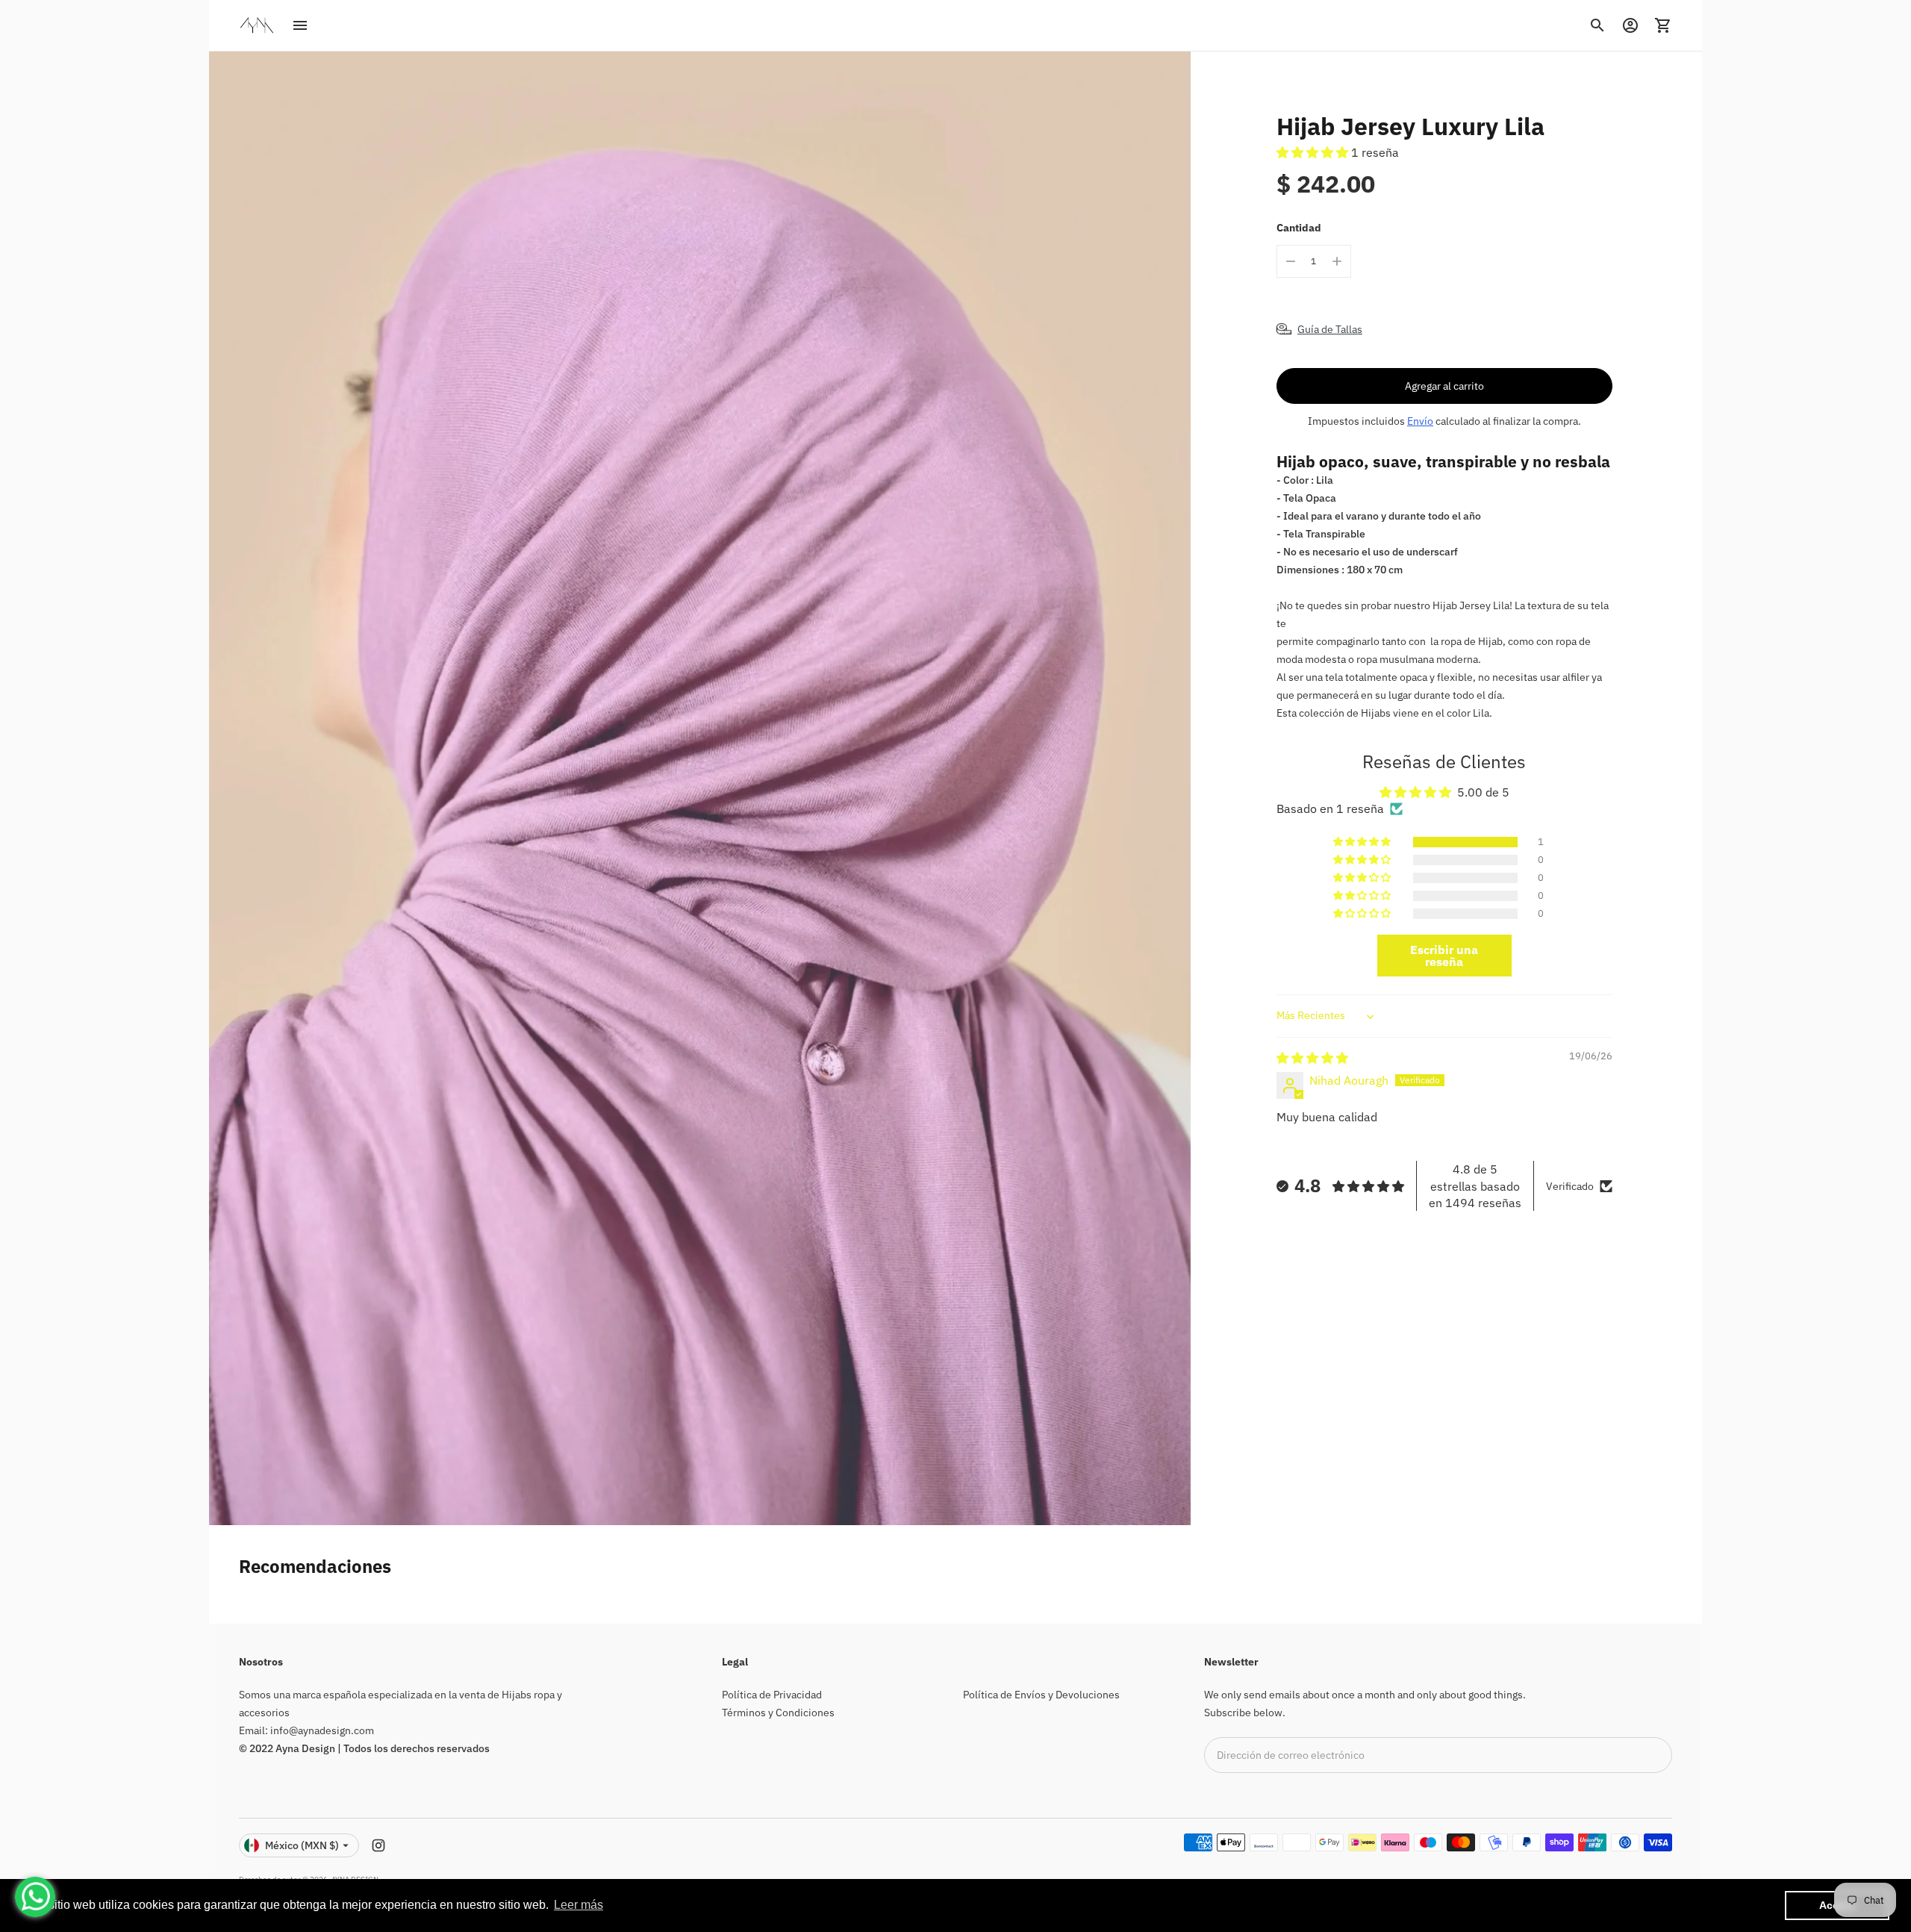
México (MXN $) (302, 1845)
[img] (1312, 1058)
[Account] (1630, 25)
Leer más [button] (579, 1905)
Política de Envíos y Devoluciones (1041, 1695)
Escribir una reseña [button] (1444, 956)
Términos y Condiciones (778, 1713)
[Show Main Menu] (300, 25)
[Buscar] (1597, 25)
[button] (1314, 152)
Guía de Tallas (1330, 329)
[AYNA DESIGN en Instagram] (378, 1845)
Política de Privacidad (772, 1695)
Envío (1420, 421)
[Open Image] (700, 788)
